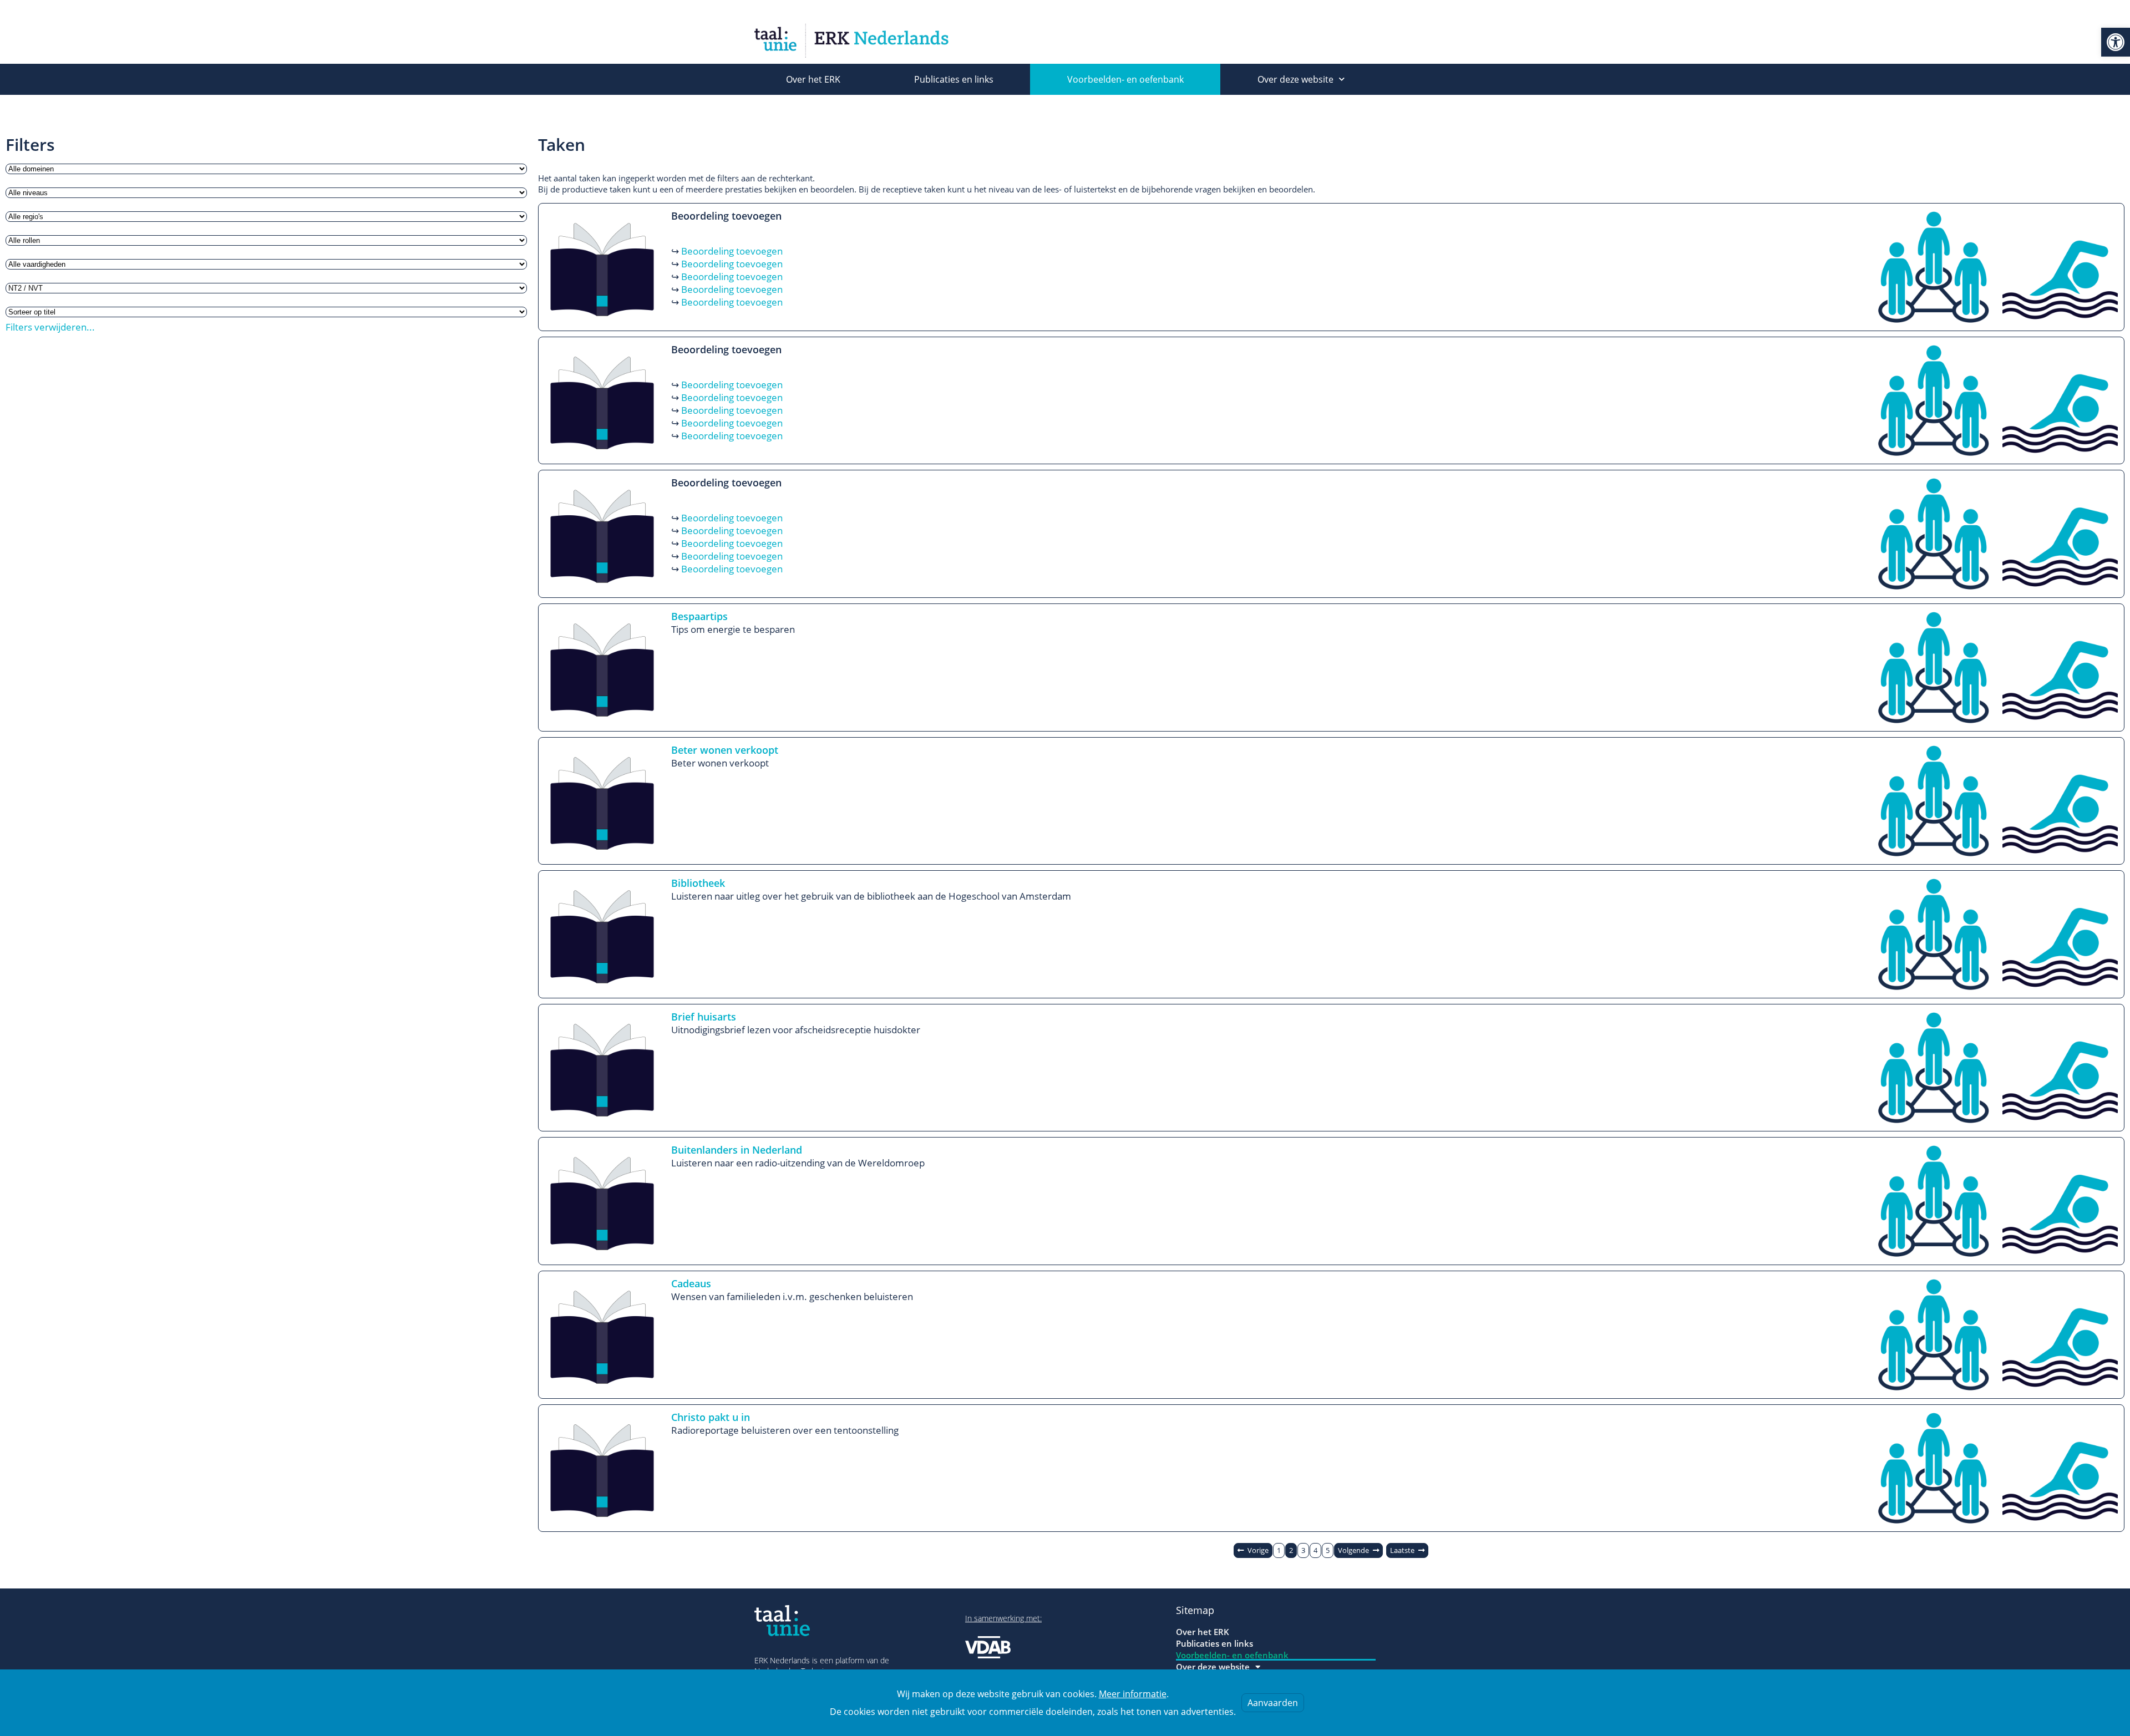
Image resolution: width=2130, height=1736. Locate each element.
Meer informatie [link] (1133, 1694)
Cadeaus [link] (691, 1283)
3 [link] (1303, 1550)
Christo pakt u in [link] (711, 1417)
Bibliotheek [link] (698, 883)
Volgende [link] (1353, 1550)
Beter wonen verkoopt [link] (725, 750)
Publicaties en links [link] (954, 79)
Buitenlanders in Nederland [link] (737, 1150)
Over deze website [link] (1295, 79)
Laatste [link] (1402, 1550)
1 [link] (1279, 1550)
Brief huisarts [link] (704, 1017)
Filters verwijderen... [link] (50, 327)
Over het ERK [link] (813, 79)
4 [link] (1315, 1550)
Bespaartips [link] (699, 616)
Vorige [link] (1258, 1550)
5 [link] (1328, 1550)
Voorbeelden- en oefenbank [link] (1125, 79)
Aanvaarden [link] (1273, 1703)
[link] (2116, 42)
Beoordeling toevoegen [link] (732, 251)
